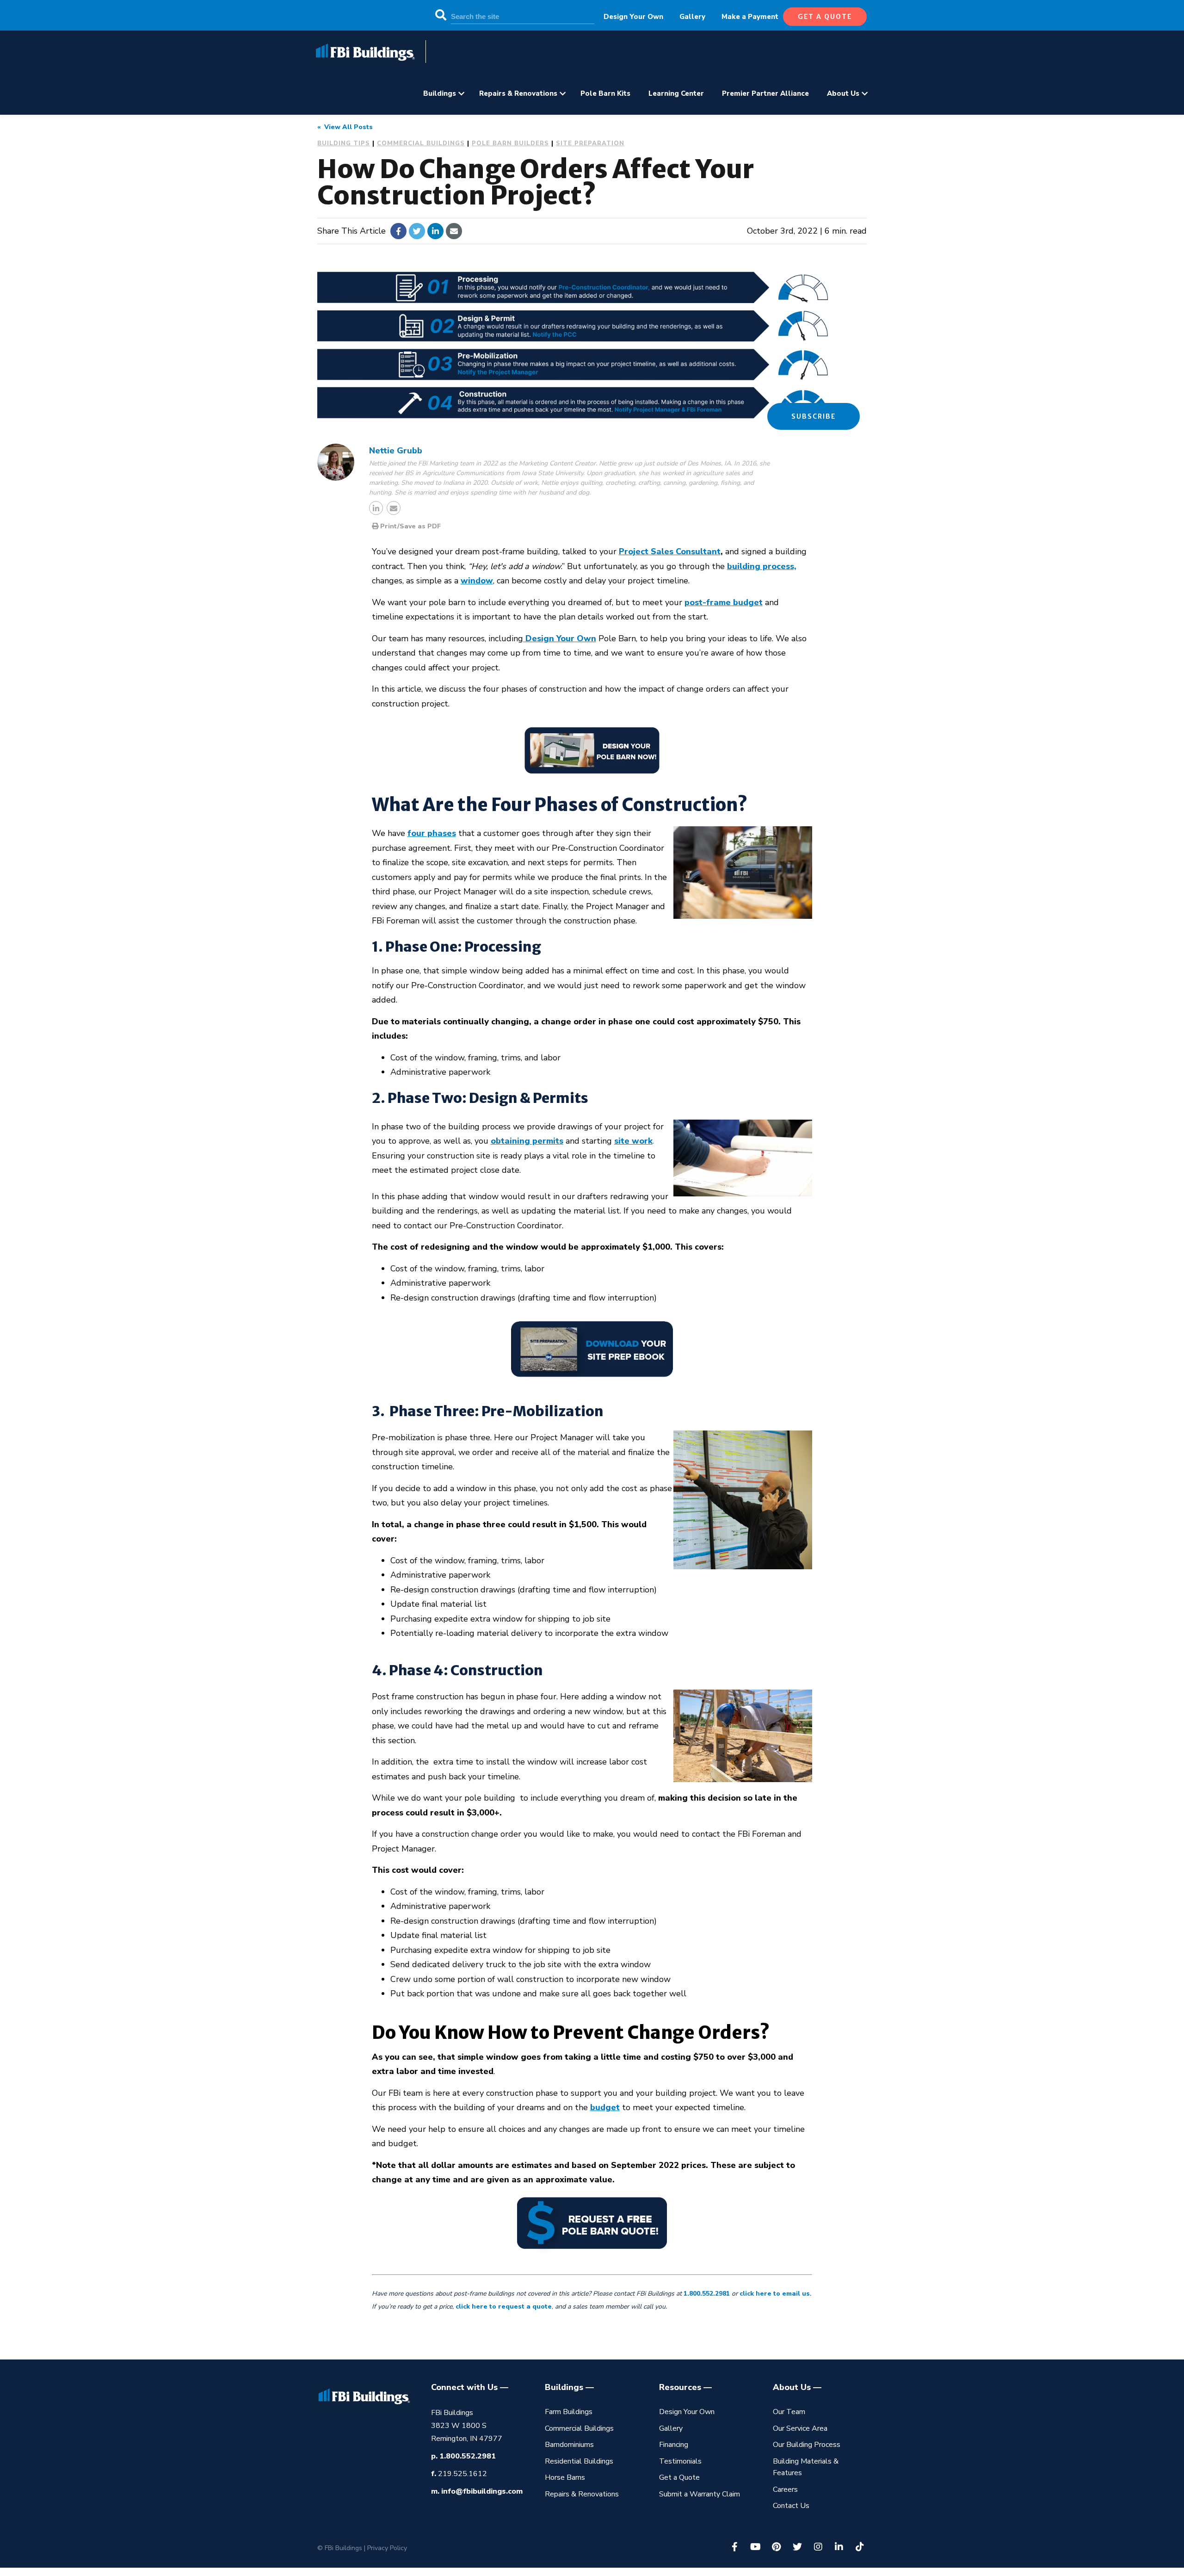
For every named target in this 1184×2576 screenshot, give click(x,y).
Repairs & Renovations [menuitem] (518, 93)
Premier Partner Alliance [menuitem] (765, 93)
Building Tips (344, 143)
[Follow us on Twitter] (797, 2547)
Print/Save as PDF (410, 526)
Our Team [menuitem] (789, 2412)
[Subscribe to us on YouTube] (756, 2547)
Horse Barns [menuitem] (565, 2477)
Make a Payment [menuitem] (750, 17)
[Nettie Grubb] (336, 462)
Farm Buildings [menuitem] (569, 2412)
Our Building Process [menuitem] (807, 2445)
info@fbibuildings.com (482, 2491)
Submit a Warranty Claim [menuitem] (700, 2494)
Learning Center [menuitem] (676, 93)
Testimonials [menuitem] (680, 2461)
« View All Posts (345, 127)
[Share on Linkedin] (435, 231)
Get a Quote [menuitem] (679, 2477)
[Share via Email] (454, 231)
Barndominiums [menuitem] (569, 2445)
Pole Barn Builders (510, 143)
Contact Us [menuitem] (791, 2506)
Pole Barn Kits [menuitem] (605, 93)
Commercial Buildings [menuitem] (579, 2428)
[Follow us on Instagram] (818, 2547)
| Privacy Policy (385, 2548)
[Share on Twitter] (417, 231)
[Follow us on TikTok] (860, 2547)
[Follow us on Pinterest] (777, 2547)
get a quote (825, 17)
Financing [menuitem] (674, 2445)
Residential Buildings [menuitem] (579, 2461)
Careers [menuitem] (785, 2489)
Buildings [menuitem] (440, 93)
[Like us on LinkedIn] (839, 2547)
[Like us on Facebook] (735, 2547)
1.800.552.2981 (468, 2456)
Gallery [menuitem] (692, 17)
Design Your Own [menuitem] (633, 17)
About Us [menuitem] (843, 93)
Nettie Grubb (396, 451)
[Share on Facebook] (398, 231)
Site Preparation (590, 143)
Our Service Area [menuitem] (800, 2428)
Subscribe (814, 416)
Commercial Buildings (421, 143)
